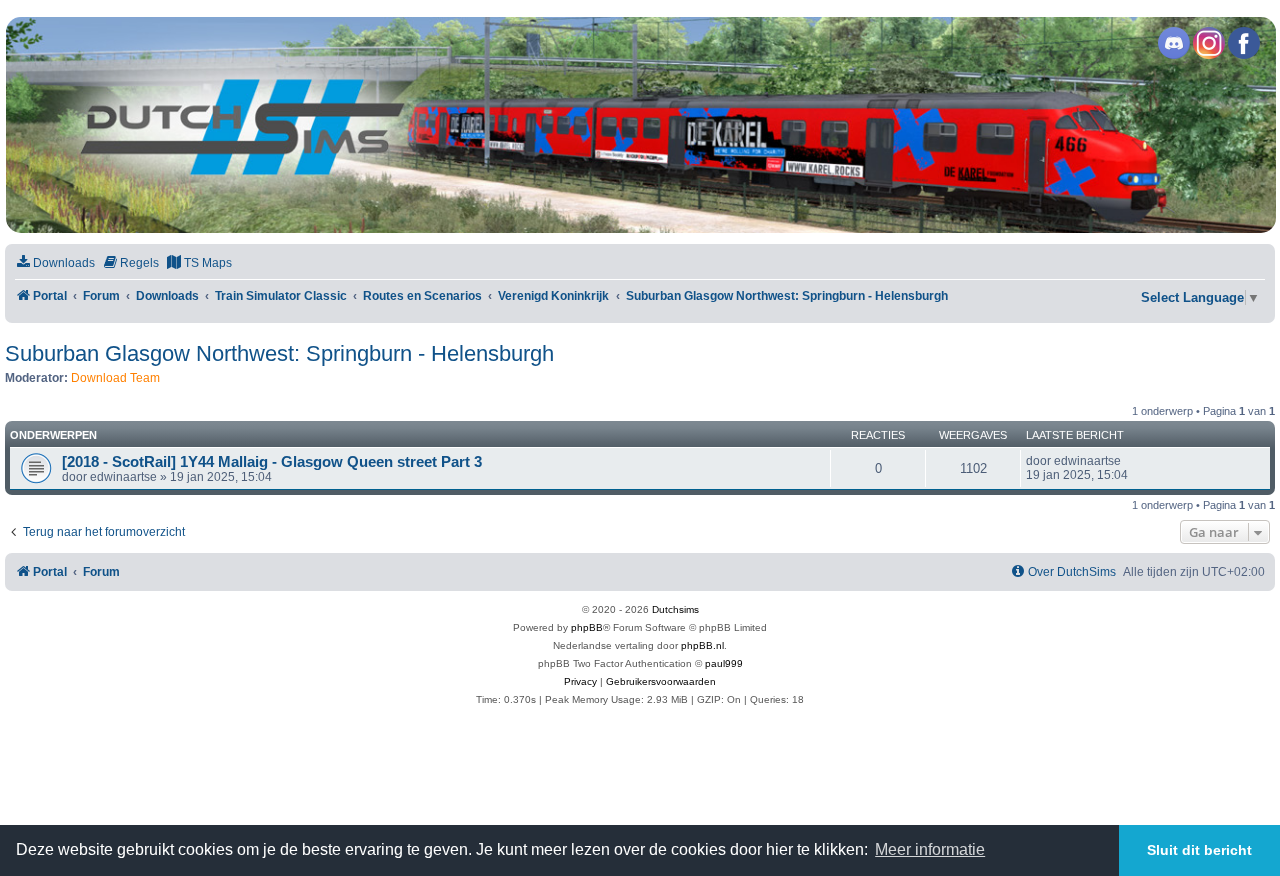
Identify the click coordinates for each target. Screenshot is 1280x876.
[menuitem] (55, 263)
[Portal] (639, 125)
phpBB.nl (702, 645)
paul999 (724, 663)
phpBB (587, 627)
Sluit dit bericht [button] (1199, 850)
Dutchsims (675, 609)
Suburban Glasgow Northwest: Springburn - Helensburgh (279, 353)
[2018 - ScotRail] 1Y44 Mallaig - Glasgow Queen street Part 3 (272, 462)
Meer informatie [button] (930, 849)
